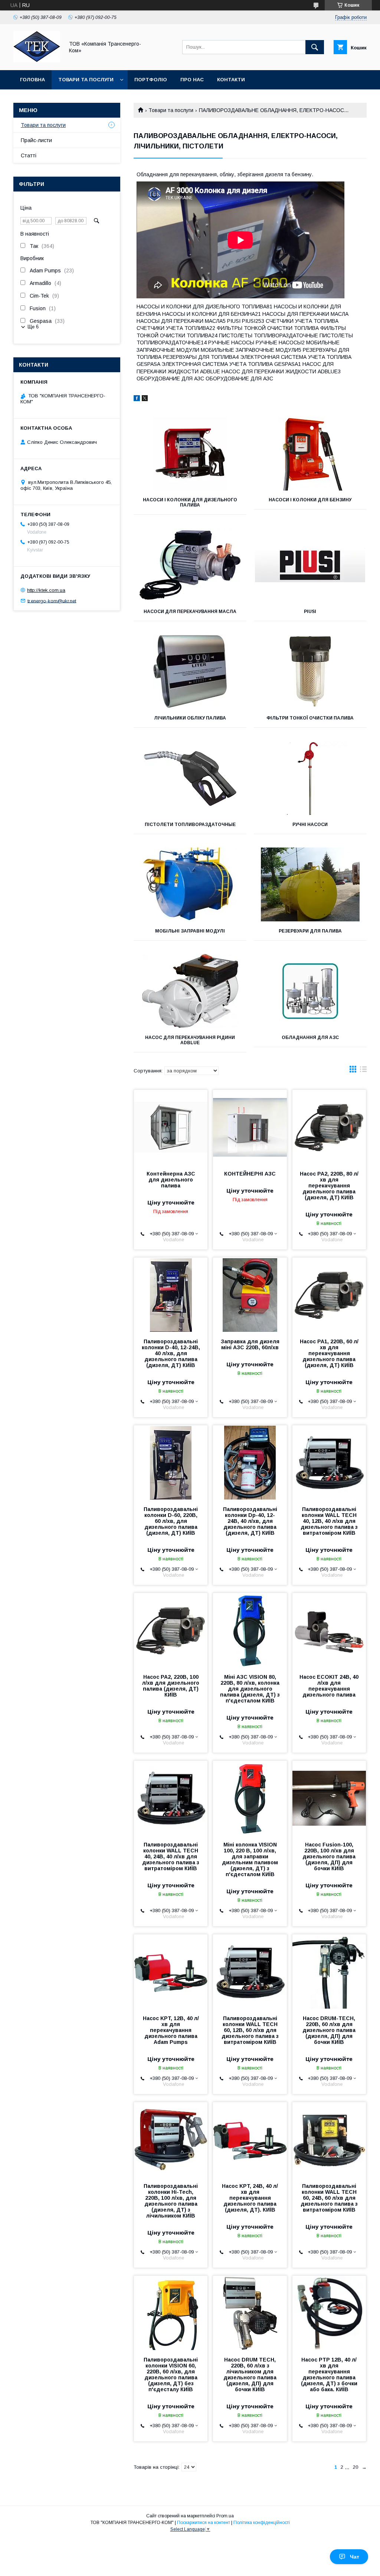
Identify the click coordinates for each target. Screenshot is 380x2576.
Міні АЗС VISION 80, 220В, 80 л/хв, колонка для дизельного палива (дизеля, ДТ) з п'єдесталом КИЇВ (250, 1689)
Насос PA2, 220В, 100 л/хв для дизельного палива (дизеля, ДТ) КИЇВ (171, 1686)
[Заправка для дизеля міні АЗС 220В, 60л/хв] (250, 1295)
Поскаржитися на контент (204, 2523)
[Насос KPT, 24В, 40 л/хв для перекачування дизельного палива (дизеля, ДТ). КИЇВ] (250, 2139)
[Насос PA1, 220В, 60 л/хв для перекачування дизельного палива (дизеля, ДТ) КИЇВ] (329, 1295)
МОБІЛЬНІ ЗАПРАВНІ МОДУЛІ (190, 931)
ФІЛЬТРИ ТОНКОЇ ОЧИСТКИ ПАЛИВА (310, 718)
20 (356, 2467)
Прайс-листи (36, 140)
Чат (355, 2557)
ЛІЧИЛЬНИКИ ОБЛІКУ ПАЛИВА (190, 718)
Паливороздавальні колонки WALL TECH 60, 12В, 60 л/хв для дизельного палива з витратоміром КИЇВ (250, 2030)
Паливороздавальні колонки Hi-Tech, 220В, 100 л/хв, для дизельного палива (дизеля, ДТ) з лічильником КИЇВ (171, 2201)
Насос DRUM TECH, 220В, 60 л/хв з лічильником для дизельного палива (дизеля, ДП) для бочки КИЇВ (250, 2375)
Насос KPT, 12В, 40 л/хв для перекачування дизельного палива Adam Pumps (171, 2030)
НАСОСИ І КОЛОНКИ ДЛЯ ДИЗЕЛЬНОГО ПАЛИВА (190, 502)
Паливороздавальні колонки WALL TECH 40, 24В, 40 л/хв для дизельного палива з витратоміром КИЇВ (171, 1856)
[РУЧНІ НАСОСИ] (310, 778)
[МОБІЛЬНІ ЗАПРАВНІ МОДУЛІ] (190, 885)
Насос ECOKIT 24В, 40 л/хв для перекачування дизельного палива (329, 1686)
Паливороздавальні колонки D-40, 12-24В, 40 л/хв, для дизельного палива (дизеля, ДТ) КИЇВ (171, 1353)
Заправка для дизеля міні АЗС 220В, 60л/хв (250, 1344)
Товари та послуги (86, 80)
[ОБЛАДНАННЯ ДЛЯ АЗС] (310, 991)
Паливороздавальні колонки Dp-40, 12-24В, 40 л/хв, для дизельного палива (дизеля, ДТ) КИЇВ (250, 1521)
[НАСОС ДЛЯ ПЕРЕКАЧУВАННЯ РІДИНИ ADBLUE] (190, 991)
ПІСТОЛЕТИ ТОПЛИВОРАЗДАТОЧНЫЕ (190, 825)
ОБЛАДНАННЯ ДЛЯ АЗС (310, 1038)
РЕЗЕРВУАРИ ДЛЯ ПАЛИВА (310, 931)
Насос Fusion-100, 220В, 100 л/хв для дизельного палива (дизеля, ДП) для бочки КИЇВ (329, 1856)
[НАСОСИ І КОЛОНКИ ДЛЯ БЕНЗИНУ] (310, 453)
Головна (32, 80)
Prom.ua (225, 2516)
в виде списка (363, 1071)
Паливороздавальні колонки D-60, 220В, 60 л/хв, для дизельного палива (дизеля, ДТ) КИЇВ (171, 1521)
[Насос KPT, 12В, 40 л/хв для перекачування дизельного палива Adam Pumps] (171, 1972)
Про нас (192, 80)
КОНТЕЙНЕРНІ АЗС (250, 1174)
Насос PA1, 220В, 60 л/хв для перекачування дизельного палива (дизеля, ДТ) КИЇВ (329, 1353)
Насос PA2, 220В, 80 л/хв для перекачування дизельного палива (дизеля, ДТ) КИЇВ (329, 1186)
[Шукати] (315, 47)
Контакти (231, 80)
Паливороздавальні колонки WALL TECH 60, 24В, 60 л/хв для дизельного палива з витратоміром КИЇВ (329, 2198)
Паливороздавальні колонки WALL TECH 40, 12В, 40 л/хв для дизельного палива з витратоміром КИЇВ (329, 1521)
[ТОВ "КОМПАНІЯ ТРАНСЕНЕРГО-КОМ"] (37, 60)
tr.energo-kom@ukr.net (52, 601)
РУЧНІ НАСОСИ (310, 825)
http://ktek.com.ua (46, 590)
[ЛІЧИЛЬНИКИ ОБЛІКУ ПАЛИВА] (190, 672)
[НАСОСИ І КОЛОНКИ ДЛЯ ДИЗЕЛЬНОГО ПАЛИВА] (190, 453)
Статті (29, 155)
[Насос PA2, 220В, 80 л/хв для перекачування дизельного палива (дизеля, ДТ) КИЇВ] (329, 1127)
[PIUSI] (310, 565)
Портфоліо (151, 80)
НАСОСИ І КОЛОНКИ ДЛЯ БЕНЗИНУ (310, 500)
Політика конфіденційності (262, 2523)
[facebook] (137, 399)
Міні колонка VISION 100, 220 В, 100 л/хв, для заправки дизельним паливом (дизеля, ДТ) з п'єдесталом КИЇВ (250, 1859)
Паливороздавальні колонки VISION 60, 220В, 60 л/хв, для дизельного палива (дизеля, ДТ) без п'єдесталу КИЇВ (171, 2375)
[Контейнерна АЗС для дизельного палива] (171, 1127)
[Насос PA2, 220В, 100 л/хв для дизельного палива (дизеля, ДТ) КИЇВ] (171, 1630)
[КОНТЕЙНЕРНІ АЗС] (250, 1127)
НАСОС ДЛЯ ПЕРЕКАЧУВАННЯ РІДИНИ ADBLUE (190, 1040)
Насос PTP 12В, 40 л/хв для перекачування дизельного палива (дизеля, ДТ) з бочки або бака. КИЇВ (329, 2375)
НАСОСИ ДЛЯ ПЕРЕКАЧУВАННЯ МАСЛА (190, 612)
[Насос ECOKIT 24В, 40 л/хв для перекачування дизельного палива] (329, 1630)
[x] (145, 399)
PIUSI (310, 612)
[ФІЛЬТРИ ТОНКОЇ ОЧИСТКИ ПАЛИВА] (310, 672)
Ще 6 (33, 327)
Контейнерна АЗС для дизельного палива (171, 1180)
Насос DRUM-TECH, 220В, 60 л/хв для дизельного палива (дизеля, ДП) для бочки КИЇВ (329, 2030)
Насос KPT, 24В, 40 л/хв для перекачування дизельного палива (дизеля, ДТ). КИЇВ (250, 2198)
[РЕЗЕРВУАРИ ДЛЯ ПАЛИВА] (310, 885)
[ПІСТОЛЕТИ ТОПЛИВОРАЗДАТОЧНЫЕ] (190, 778)
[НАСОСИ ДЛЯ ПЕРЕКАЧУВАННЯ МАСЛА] (190, 565)
